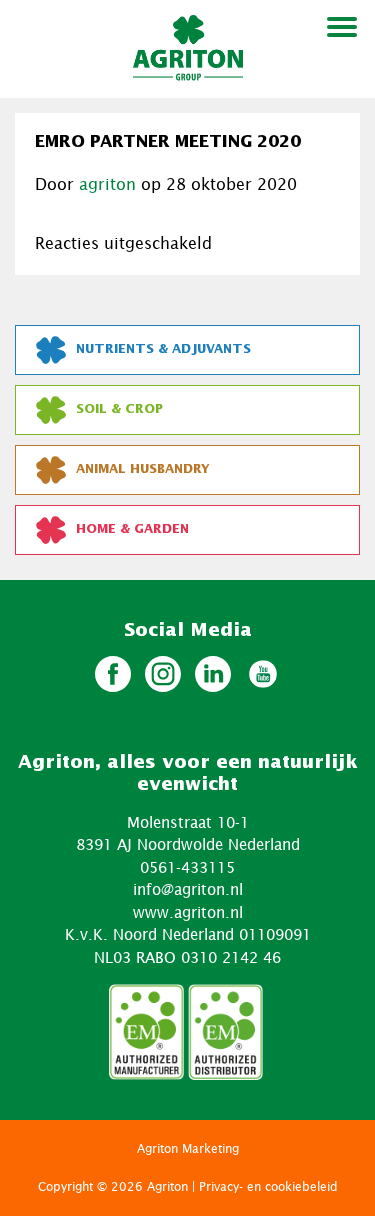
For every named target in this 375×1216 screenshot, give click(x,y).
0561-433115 (187, 867)
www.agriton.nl (188, 912)
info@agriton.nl (188, 889)
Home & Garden (132, 529)
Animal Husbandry (143, 469)
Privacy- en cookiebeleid (268, 1186)
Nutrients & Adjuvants (163, 349)
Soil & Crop (119, 409)
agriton (107, 184)
